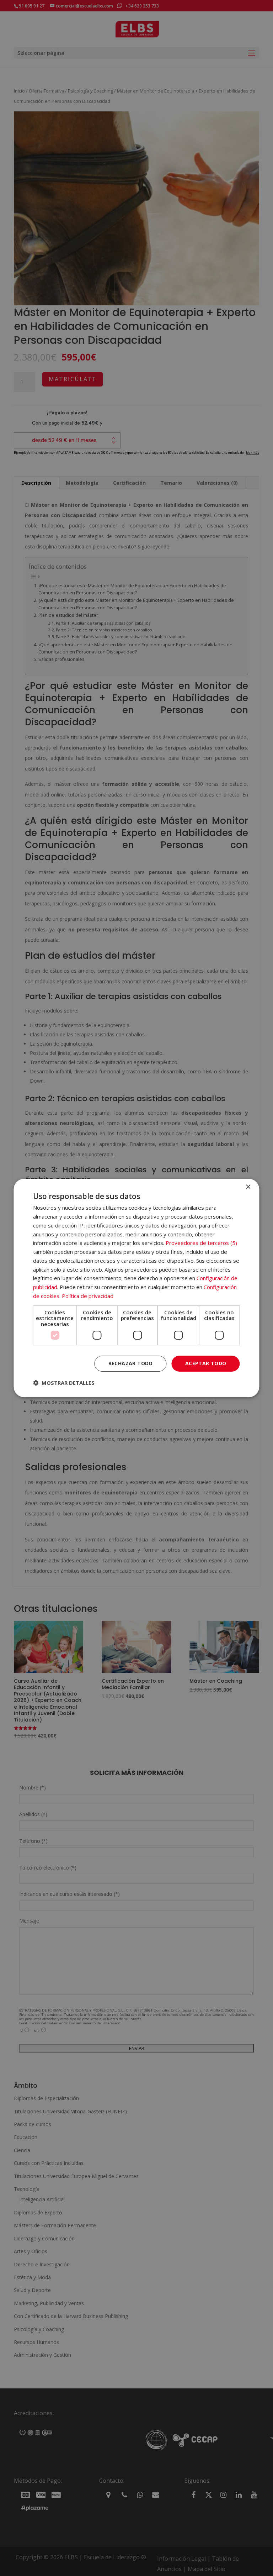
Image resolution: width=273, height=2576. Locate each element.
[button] (64, 1383)
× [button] (248, 1187)
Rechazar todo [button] (131, 1363)
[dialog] (136, 1288)
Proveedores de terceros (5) (201, 1243)
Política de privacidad (88, 1296)
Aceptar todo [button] (206, 1363)
